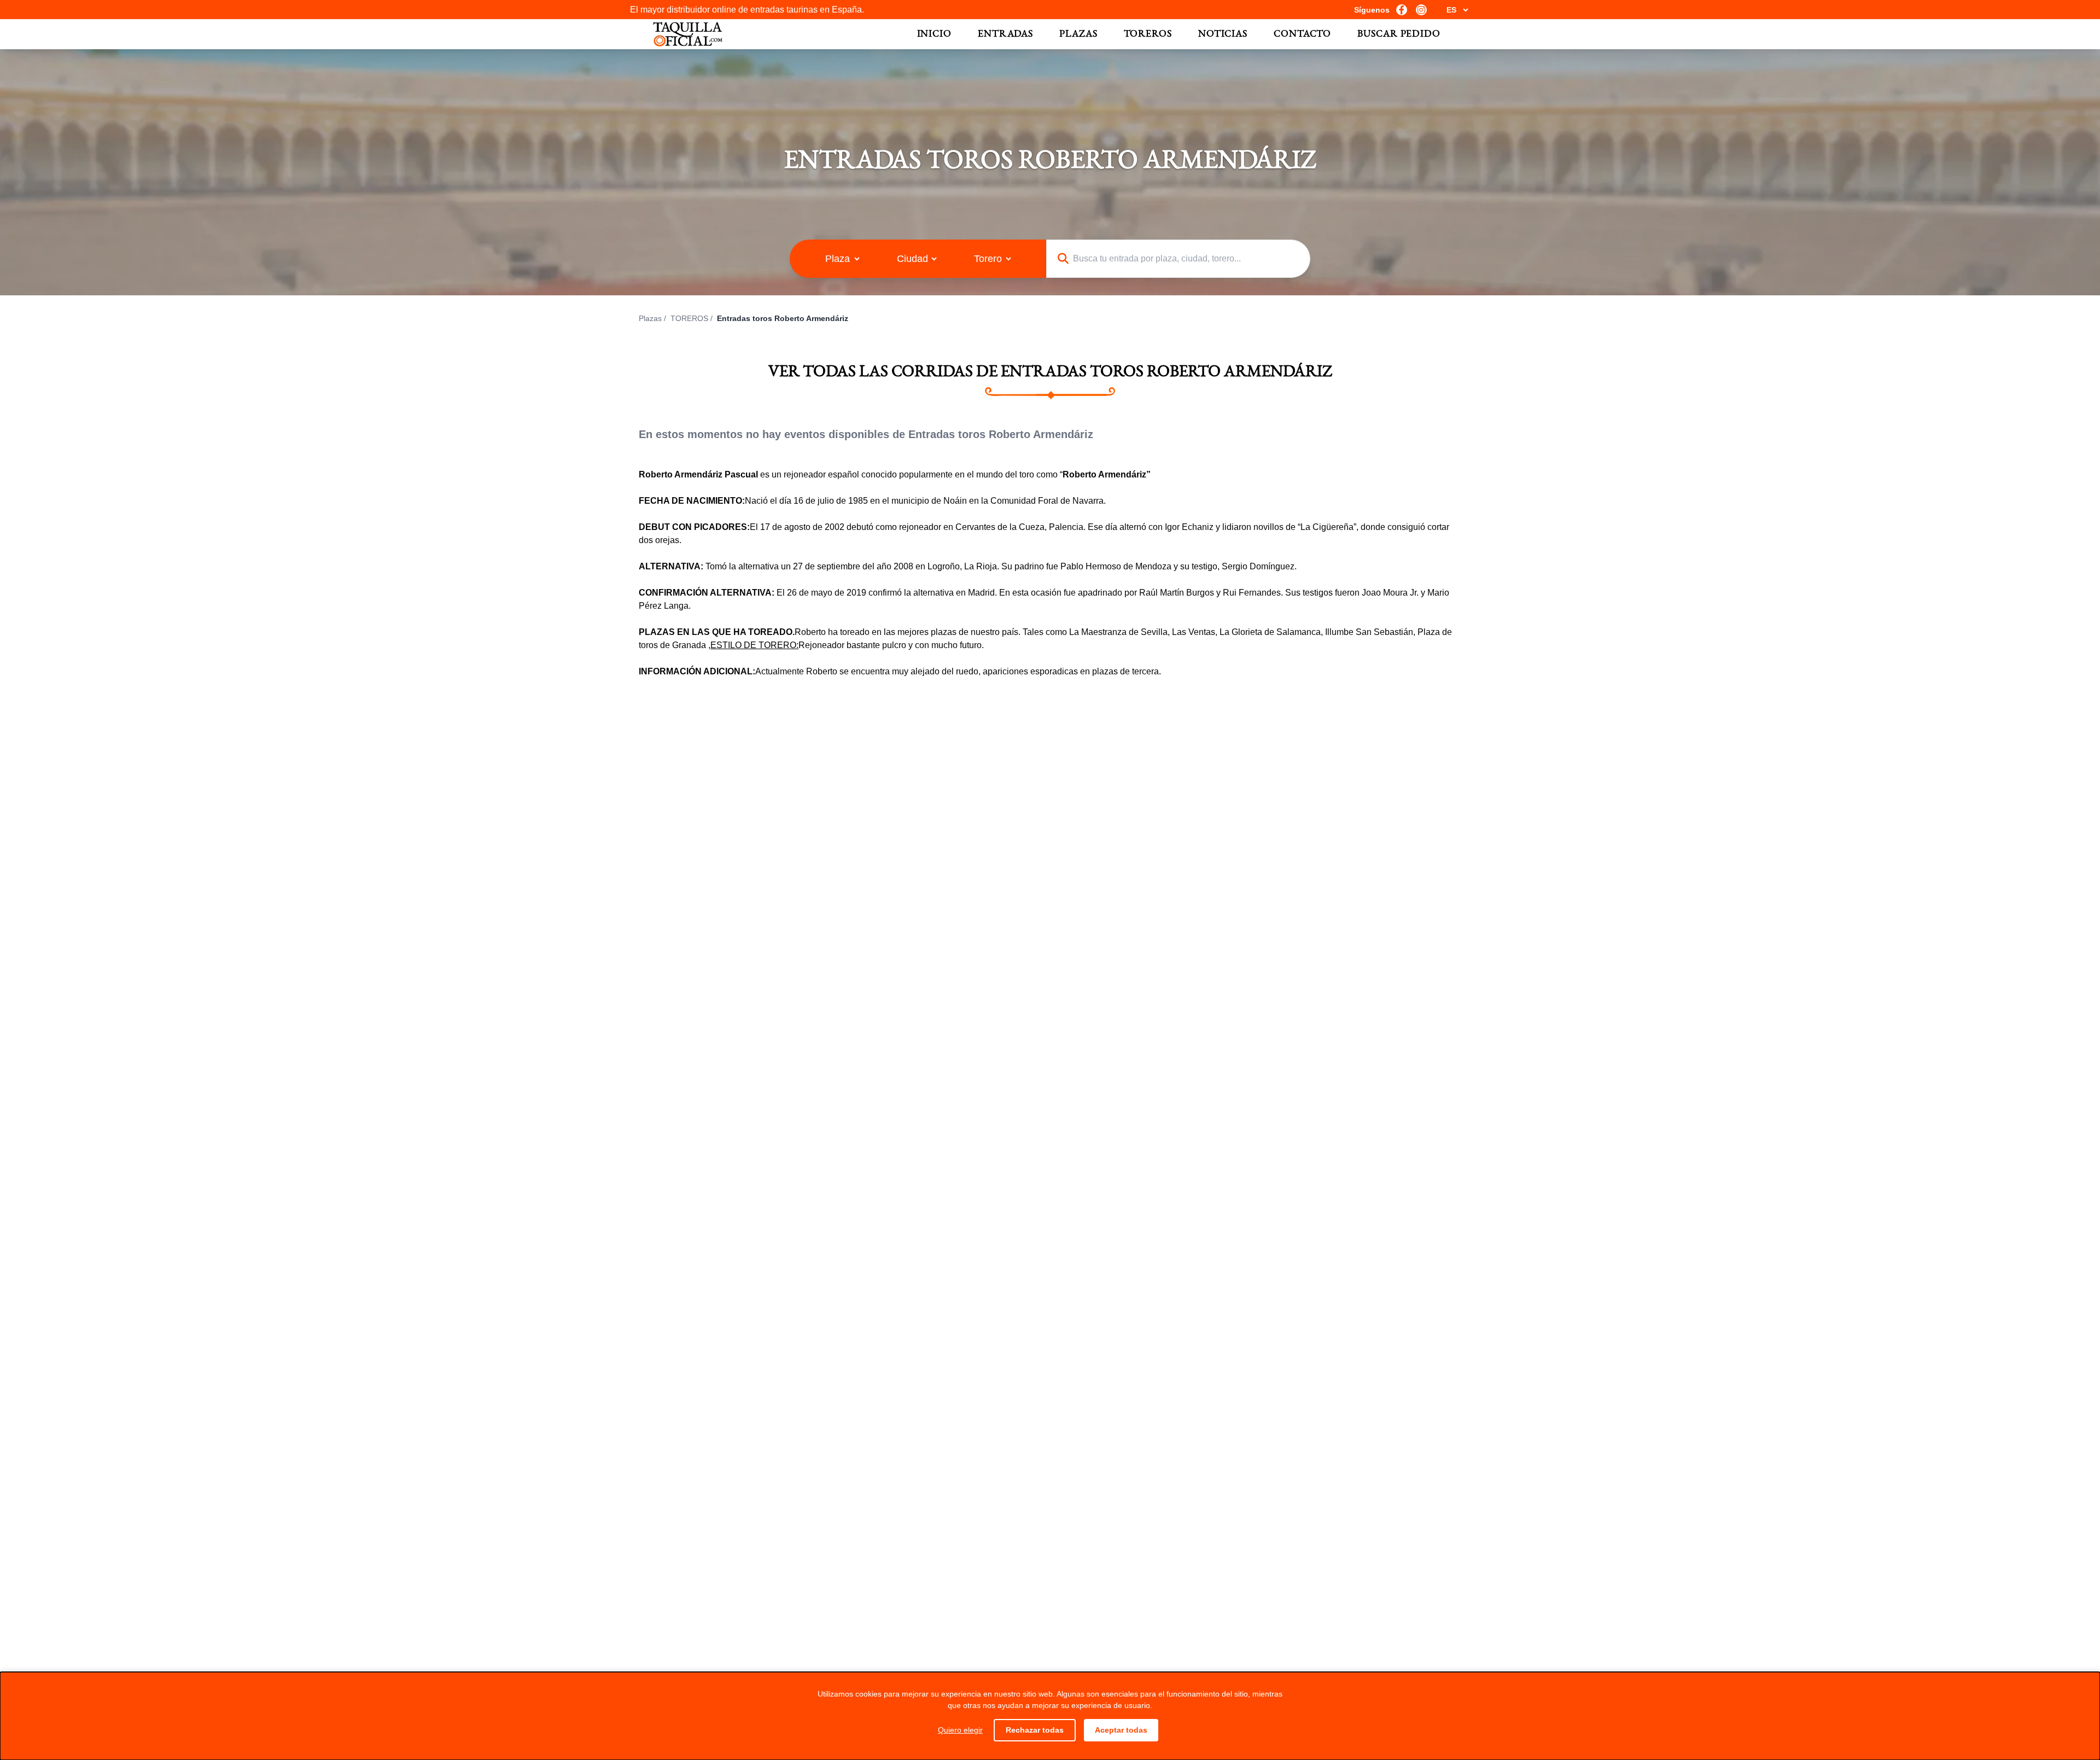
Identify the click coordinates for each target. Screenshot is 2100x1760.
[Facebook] (1402, 10)
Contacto (1302, 34)
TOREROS (689, 318)
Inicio (934, 34)
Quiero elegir (960, 1730)
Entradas (1005, 34)
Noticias (1223, 34)
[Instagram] (1421, 10)
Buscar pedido (1399, 34)
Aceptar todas (1121, 1730)
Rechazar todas (1035, 1730)
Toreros (1148, 34)
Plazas (1078, 34)
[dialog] (1050, 1716)
